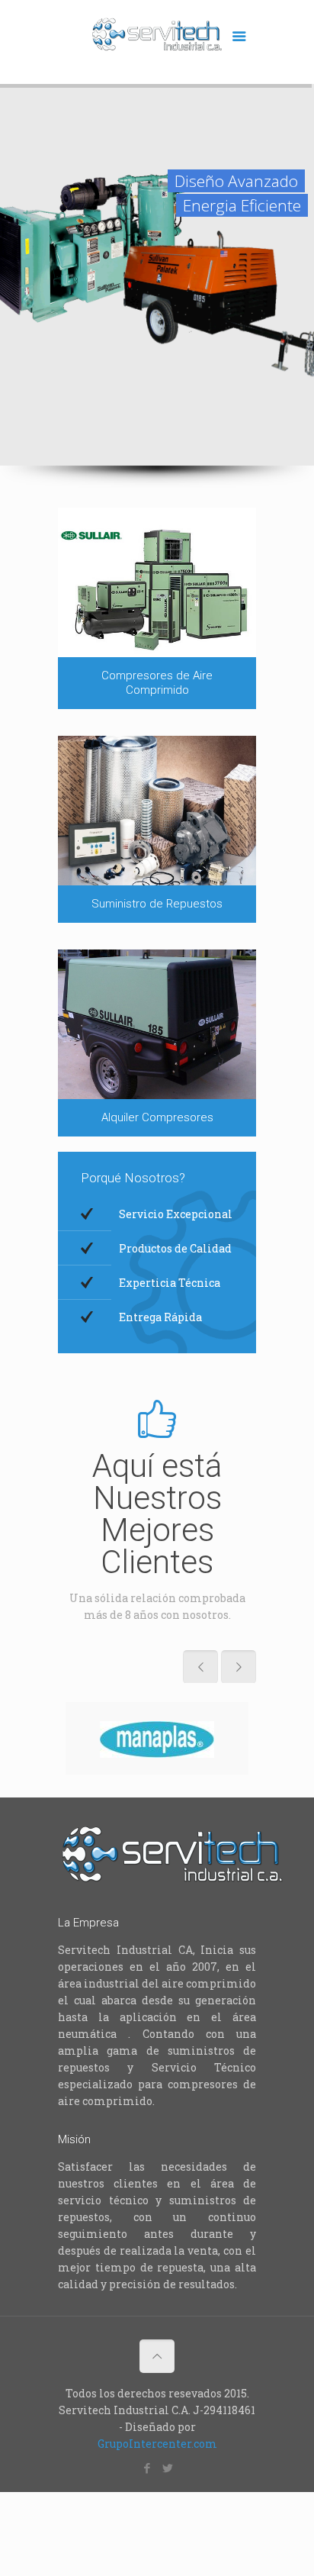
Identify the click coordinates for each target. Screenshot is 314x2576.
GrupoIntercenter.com (157, 2444)
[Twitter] (167, 2468)
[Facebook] (147, 2468)
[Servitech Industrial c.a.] (157, 46)
